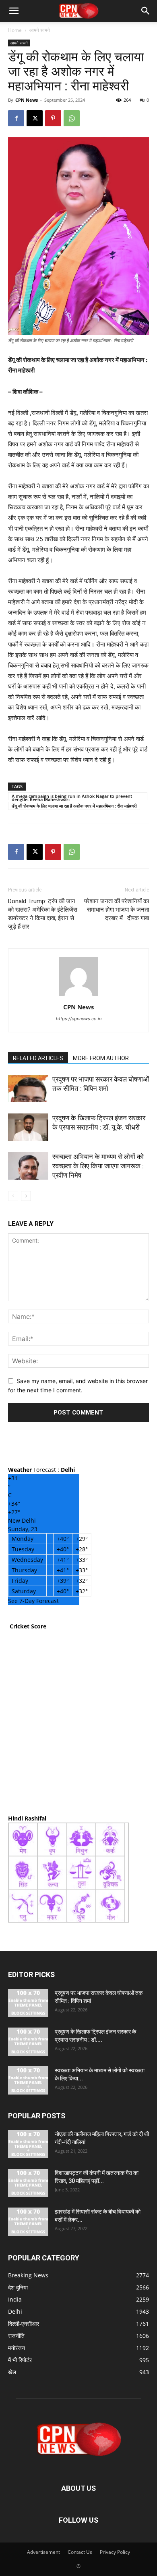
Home (15, 30)
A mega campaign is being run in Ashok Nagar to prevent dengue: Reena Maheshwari (72, 797)
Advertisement (43, 2552)
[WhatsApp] (72, 118)
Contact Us (80, 2552)
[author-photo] (78, 996)
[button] (14, 11)
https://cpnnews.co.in (79, 1019)
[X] (35, 118)
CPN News (27, 100)
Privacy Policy (115, 2552)
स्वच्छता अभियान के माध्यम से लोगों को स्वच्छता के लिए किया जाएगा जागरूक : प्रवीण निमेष (98, 1166)
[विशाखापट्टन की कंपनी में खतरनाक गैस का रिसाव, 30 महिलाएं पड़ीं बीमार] (28, 2183)
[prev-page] (13, 1196)
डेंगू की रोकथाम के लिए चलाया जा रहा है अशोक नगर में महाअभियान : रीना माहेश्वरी (74, 806)
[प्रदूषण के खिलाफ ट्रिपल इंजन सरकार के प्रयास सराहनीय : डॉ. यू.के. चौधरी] (28, 1127)
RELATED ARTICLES (38, 1058)
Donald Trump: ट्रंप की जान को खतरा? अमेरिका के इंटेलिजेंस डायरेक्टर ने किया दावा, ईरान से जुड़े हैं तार (43, 914)
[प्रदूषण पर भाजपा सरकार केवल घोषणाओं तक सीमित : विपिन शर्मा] (28, 1089)
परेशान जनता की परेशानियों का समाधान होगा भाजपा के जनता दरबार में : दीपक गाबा (117, 910)
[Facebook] (16, 118)
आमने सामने (40, 30)
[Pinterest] (53, 118)
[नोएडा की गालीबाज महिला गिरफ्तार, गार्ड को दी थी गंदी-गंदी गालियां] (28, 2144)
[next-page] (26, 1196)
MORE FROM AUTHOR (101, 1058)
